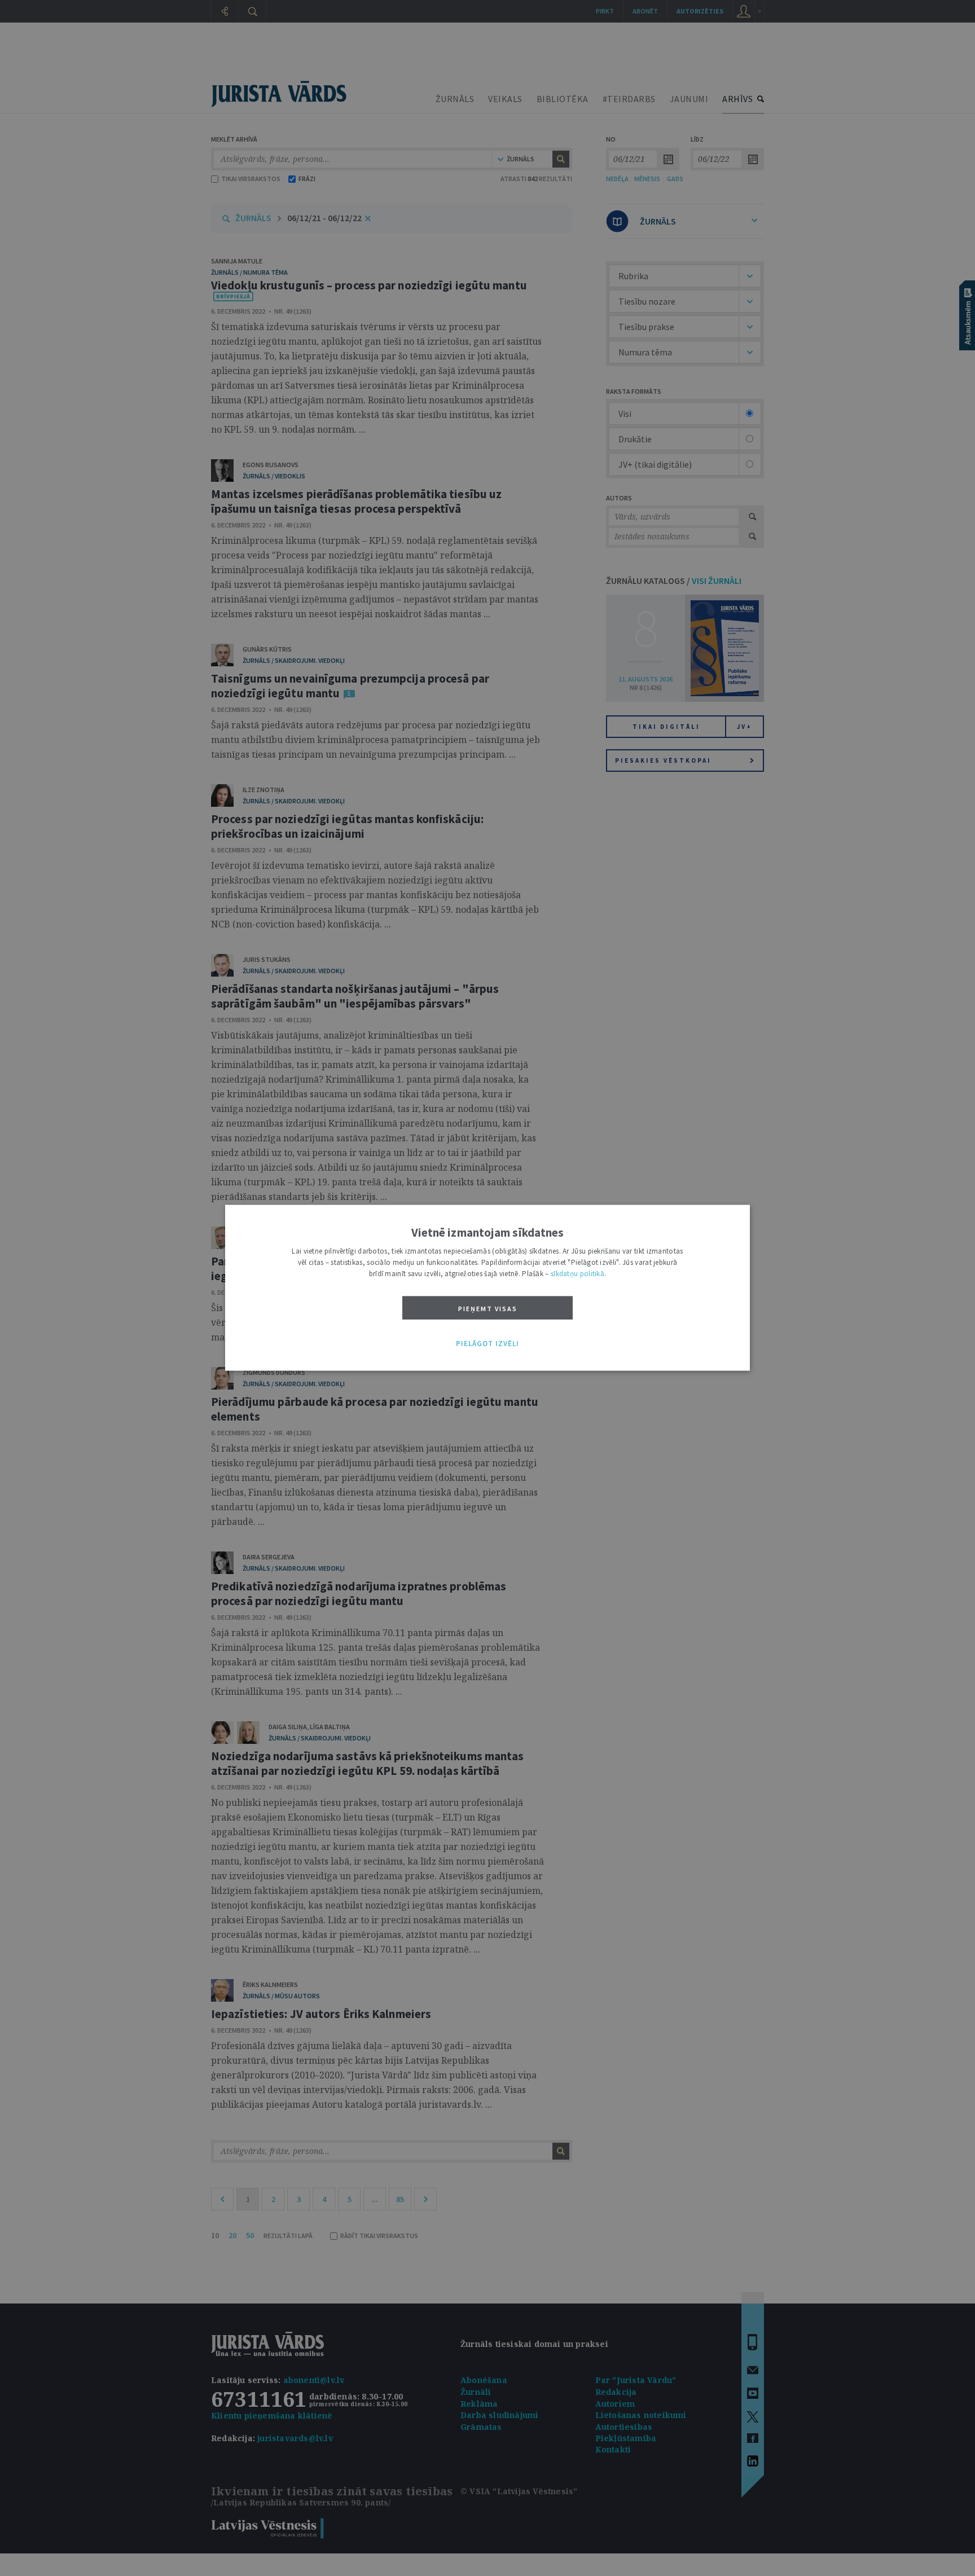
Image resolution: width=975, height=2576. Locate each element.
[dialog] (488, 1288)
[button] (488, 1344)
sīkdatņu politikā (577, 1274)
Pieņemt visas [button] (488, 1309)
